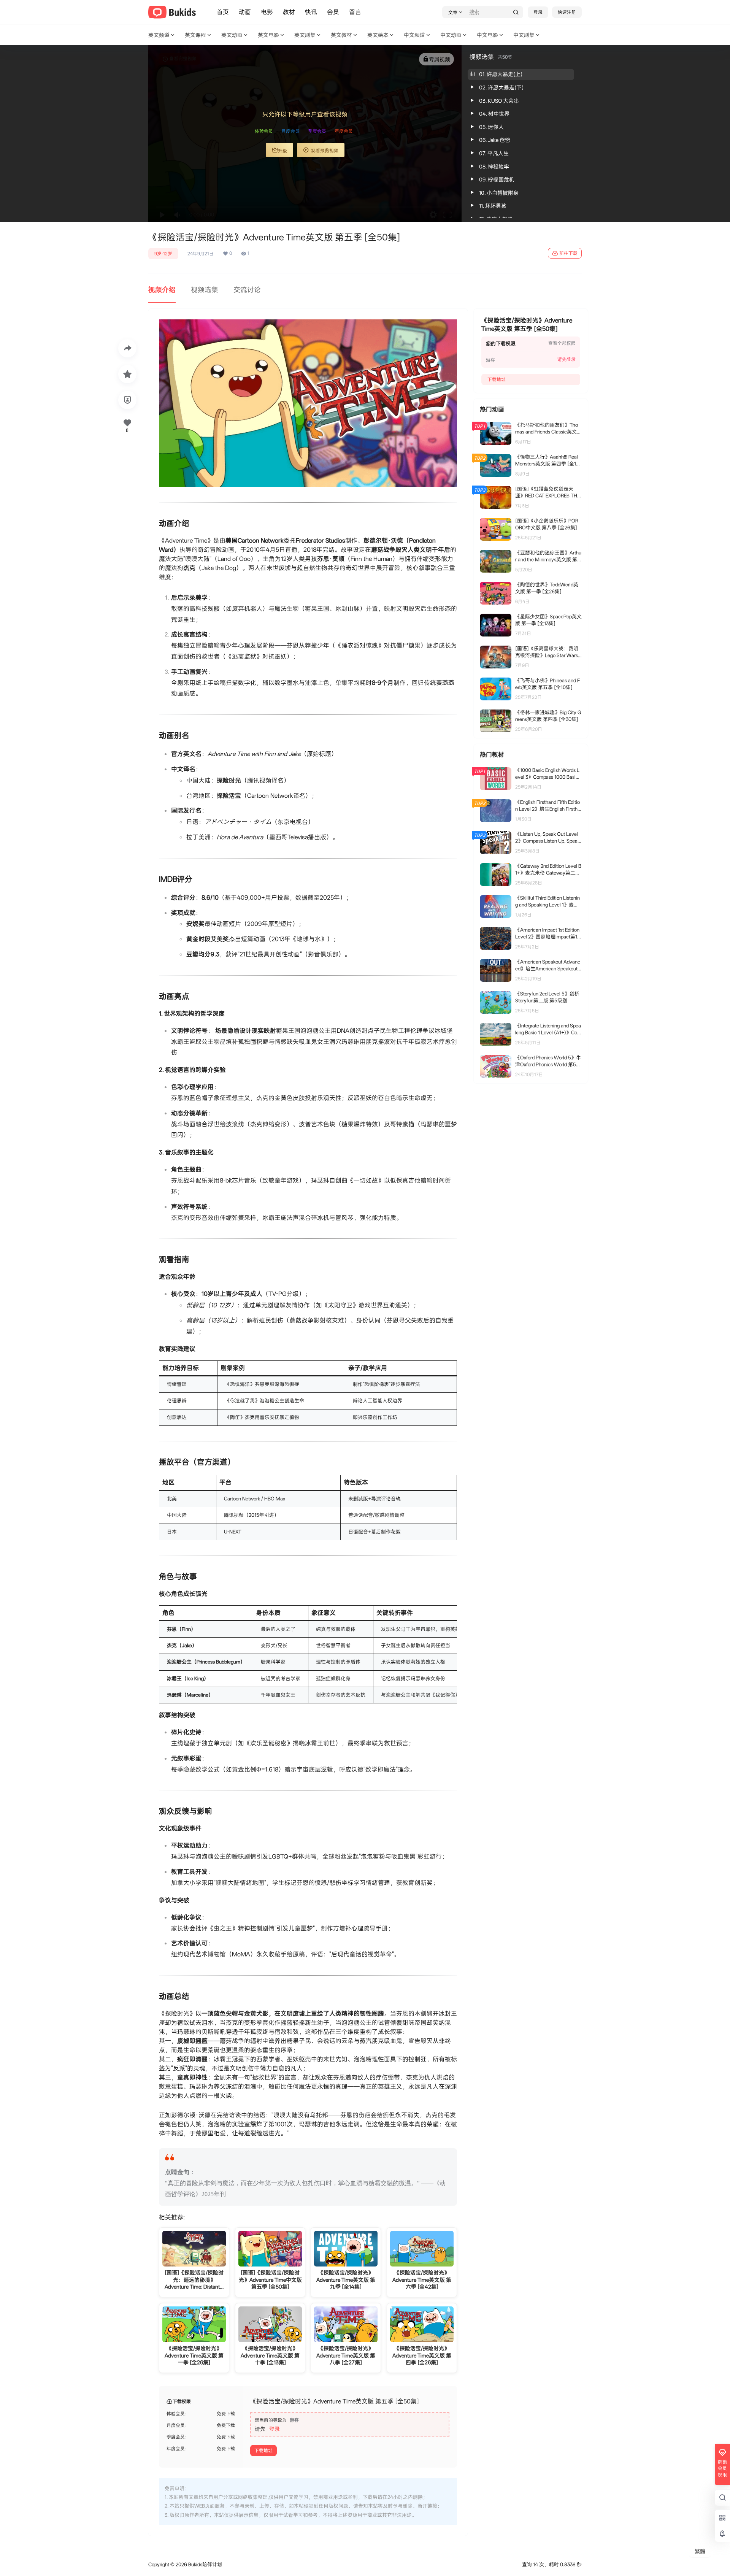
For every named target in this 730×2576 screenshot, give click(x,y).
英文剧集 (305, 35)
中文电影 (487, 35)
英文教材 (341, 35)
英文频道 (159, 35)
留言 (355, 12)
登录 (538, 12)
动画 (245, 12)
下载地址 (263, 2451)
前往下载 (568, 253)
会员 (333, 12)
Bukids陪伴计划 (205, 2564)
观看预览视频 (325, 151)
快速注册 (567, 12)
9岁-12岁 (163, 254)
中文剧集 (524, 35)
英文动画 (232, 35)
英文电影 (268, 35)
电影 (267, 12)
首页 (223, 12)
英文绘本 (378, 35)
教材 (289, 12)
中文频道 (414, 35)
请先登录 (567, 359)
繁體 (700, 2551)
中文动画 (451, 35)
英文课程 (195, 35)
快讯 (311, 12)
